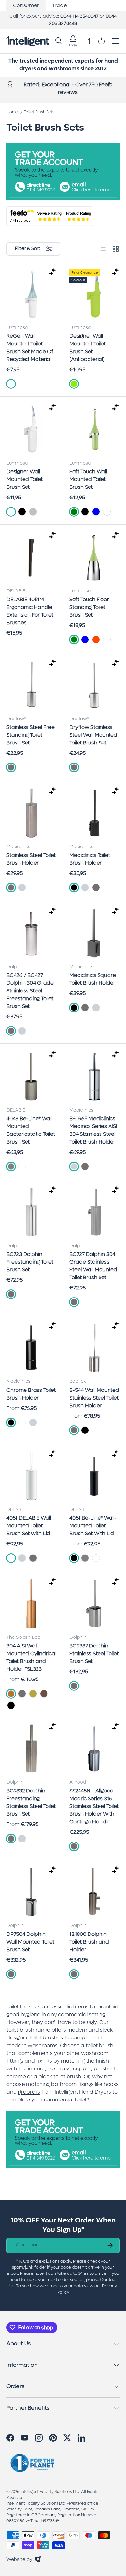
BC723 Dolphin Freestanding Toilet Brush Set (30, 1262)
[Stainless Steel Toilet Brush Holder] (31, 813)
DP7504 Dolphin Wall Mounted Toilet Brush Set (30, 1942)
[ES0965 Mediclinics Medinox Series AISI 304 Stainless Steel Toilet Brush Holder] (94, 1077)
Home (12, 112)
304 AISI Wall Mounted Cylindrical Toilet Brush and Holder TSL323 (31, 1657)
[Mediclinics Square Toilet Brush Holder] (94, 933)
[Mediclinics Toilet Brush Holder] (94, 813)
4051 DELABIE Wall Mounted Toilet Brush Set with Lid (29, 1526)
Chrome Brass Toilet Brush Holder (31, 1394)
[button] (101, 41)
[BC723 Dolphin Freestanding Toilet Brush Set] (31, 1212)
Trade (59, 5)
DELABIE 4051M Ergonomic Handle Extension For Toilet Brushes (30, 611)
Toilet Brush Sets (39, 112)
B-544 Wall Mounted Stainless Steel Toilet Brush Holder (94, 1398)
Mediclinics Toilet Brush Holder (90, 859)
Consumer (26, 5)
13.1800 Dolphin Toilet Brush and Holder (89, 1942)
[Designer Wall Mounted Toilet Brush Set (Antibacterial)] (94, 294)
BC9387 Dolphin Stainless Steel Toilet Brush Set (94, 1653)
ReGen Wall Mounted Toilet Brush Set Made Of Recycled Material (30, 348)
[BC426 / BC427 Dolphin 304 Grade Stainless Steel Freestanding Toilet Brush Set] (31, 933)
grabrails (29, 2092)
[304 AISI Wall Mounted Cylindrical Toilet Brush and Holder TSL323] (31, 1604)
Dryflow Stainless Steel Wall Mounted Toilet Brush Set (93, 735)
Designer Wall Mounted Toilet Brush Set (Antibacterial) (88, 348)
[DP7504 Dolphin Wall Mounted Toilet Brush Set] (31, 1892)
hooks (111, 2084)
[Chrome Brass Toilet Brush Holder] (31, 1348)
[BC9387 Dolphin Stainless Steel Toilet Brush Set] (94, 1604)
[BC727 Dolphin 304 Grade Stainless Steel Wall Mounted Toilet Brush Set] (94, 1212)
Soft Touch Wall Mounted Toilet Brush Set (88, 479)
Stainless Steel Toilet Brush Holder (31, 859)
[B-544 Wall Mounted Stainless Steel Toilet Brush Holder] (94, 1348)
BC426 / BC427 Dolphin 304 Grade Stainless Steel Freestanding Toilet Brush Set (30, 991)
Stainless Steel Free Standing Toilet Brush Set (31, 735)
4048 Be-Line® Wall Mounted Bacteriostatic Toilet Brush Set (31, 1130)
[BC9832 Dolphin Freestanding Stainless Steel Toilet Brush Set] (31, 1749)
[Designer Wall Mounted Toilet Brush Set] (31, 430)
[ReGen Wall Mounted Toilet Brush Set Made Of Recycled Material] (31, 294)
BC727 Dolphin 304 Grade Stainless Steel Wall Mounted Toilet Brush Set (93, 1266)
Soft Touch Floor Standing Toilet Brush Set (89, 607)
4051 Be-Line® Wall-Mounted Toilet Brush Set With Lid (93, 1526)
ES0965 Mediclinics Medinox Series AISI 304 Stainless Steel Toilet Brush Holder (93, 1130)
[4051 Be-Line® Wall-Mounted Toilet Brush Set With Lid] (94, 1476)
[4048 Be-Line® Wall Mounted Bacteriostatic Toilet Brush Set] (31, 1077)
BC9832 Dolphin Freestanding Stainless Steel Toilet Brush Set (31, 1802)
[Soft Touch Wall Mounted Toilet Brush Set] (94, 430)
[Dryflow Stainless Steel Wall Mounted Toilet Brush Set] (94, 685)
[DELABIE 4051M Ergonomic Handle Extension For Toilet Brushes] (31, 558)
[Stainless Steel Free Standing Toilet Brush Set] (31, 685)
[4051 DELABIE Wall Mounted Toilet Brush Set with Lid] (31, 1476)
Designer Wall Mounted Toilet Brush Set (25, 479)
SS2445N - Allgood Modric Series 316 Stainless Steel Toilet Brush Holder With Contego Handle (94, 1806)
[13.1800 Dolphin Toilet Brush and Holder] (94, 1892)
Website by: (24, 2559)
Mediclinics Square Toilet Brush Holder (93, 979)
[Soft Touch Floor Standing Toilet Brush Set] (94, 558)
